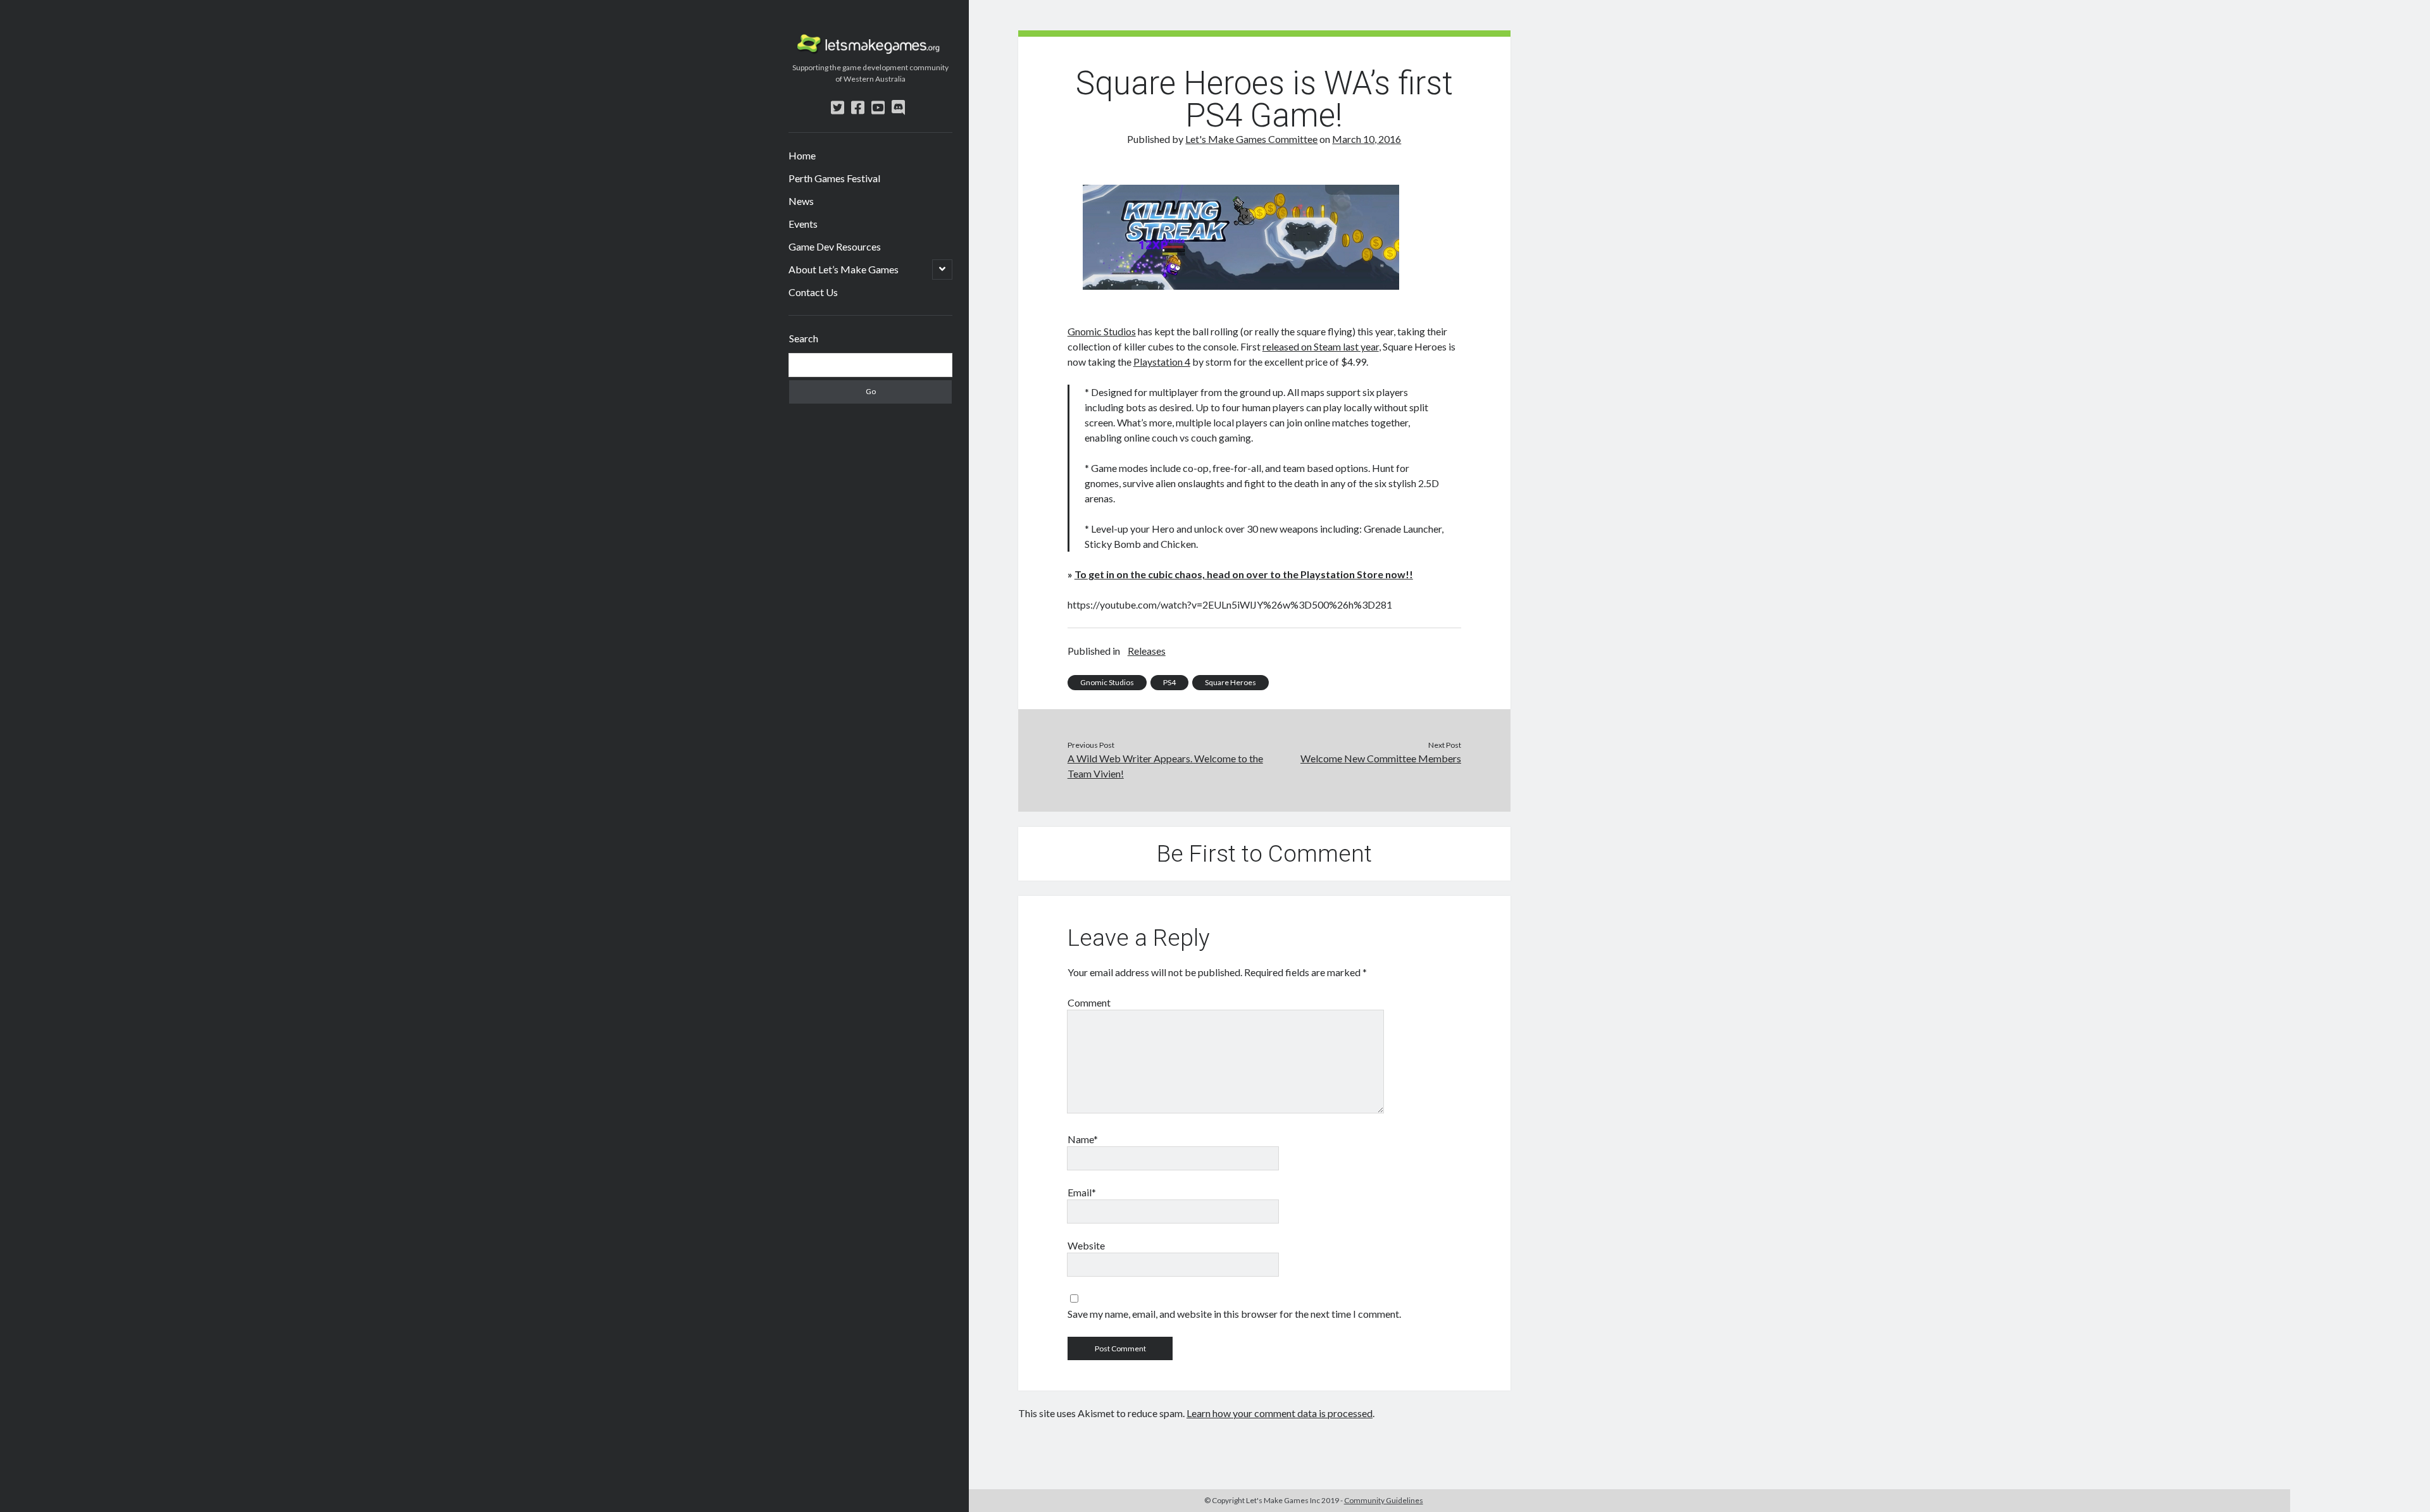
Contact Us (813, 292)
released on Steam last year (1321, 346)
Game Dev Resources (835, 246)
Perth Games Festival (834, 178)
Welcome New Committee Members (1381, 758)
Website (1086, 1245)
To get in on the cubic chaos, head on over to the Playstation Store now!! (1244, 574)
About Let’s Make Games (844, 269)
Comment (1089, 1002)
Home (802, 155)
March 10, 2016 (1367, 139)
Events (803, 224)
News (801, 201)
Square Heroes (1231, 682)
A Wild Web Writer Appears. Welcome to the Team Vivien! (1165, 766)
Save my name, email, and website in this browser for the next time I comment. (1234, 1314)
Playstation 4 (1162, 362)
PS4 (1169, 682)
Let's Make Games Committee (1251, 139)
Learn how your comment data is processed (1280, 1413)
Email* (1082, 1192)
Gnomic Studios (1102, 331)
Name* (1083, 1139)
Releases (1147, 651)
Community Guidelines (1384, 1500)
